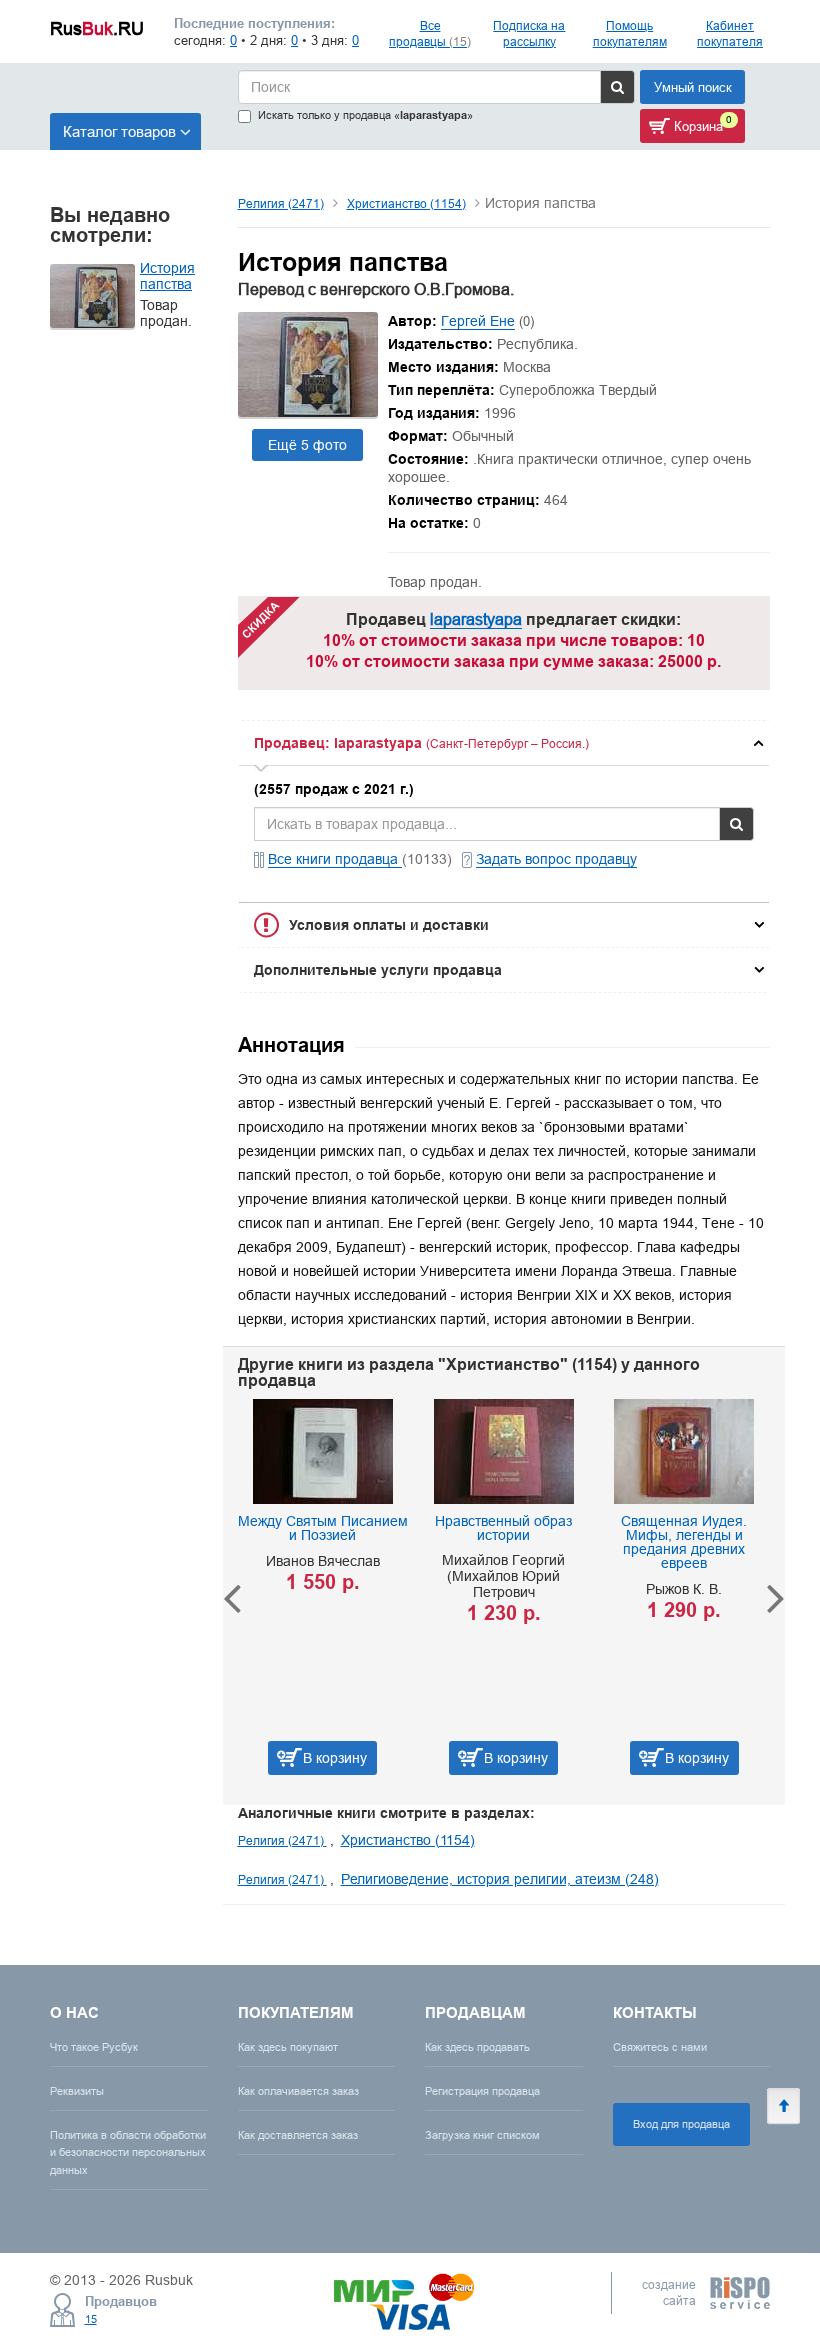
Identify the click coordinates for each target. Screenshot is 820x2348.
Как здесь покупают (288, 2047)
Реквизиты (77, 2091)
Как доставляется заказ (298, 2135)
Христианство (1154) (406, 203)
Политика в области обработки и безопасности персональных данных (128, 2152)
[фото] (308, 412)
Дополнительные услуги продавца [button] (378, 970)
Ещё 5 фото (307, 445)
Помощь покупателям (630, 33)
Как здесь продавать (477, 2047)
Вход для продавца (681, 2124)
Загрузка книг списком (482, 2135)
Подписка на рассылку (529, 33)
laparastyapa (476, 619)
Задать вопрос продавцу (556, 859)
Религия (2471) (281, 203)
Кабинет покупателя (730, 33)
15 (91, 2319)
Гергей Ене (478, 321)
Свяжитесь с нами (660, 2047)
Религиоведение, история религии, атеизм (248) (500, 1879)
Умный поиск (693, 87)
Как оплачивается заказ (298, 2091)
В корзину (317, 1758)
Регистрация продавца (482, 2091)
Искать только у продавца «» (365, 115)
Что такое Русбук (94, 2047)
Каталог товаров (119, 131)
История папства (167, 276)
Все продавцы (430, 33)
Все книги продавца (335, 859)
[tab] (504, 743)
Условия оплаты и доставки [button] (389, 925)
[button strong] (504, 743)
